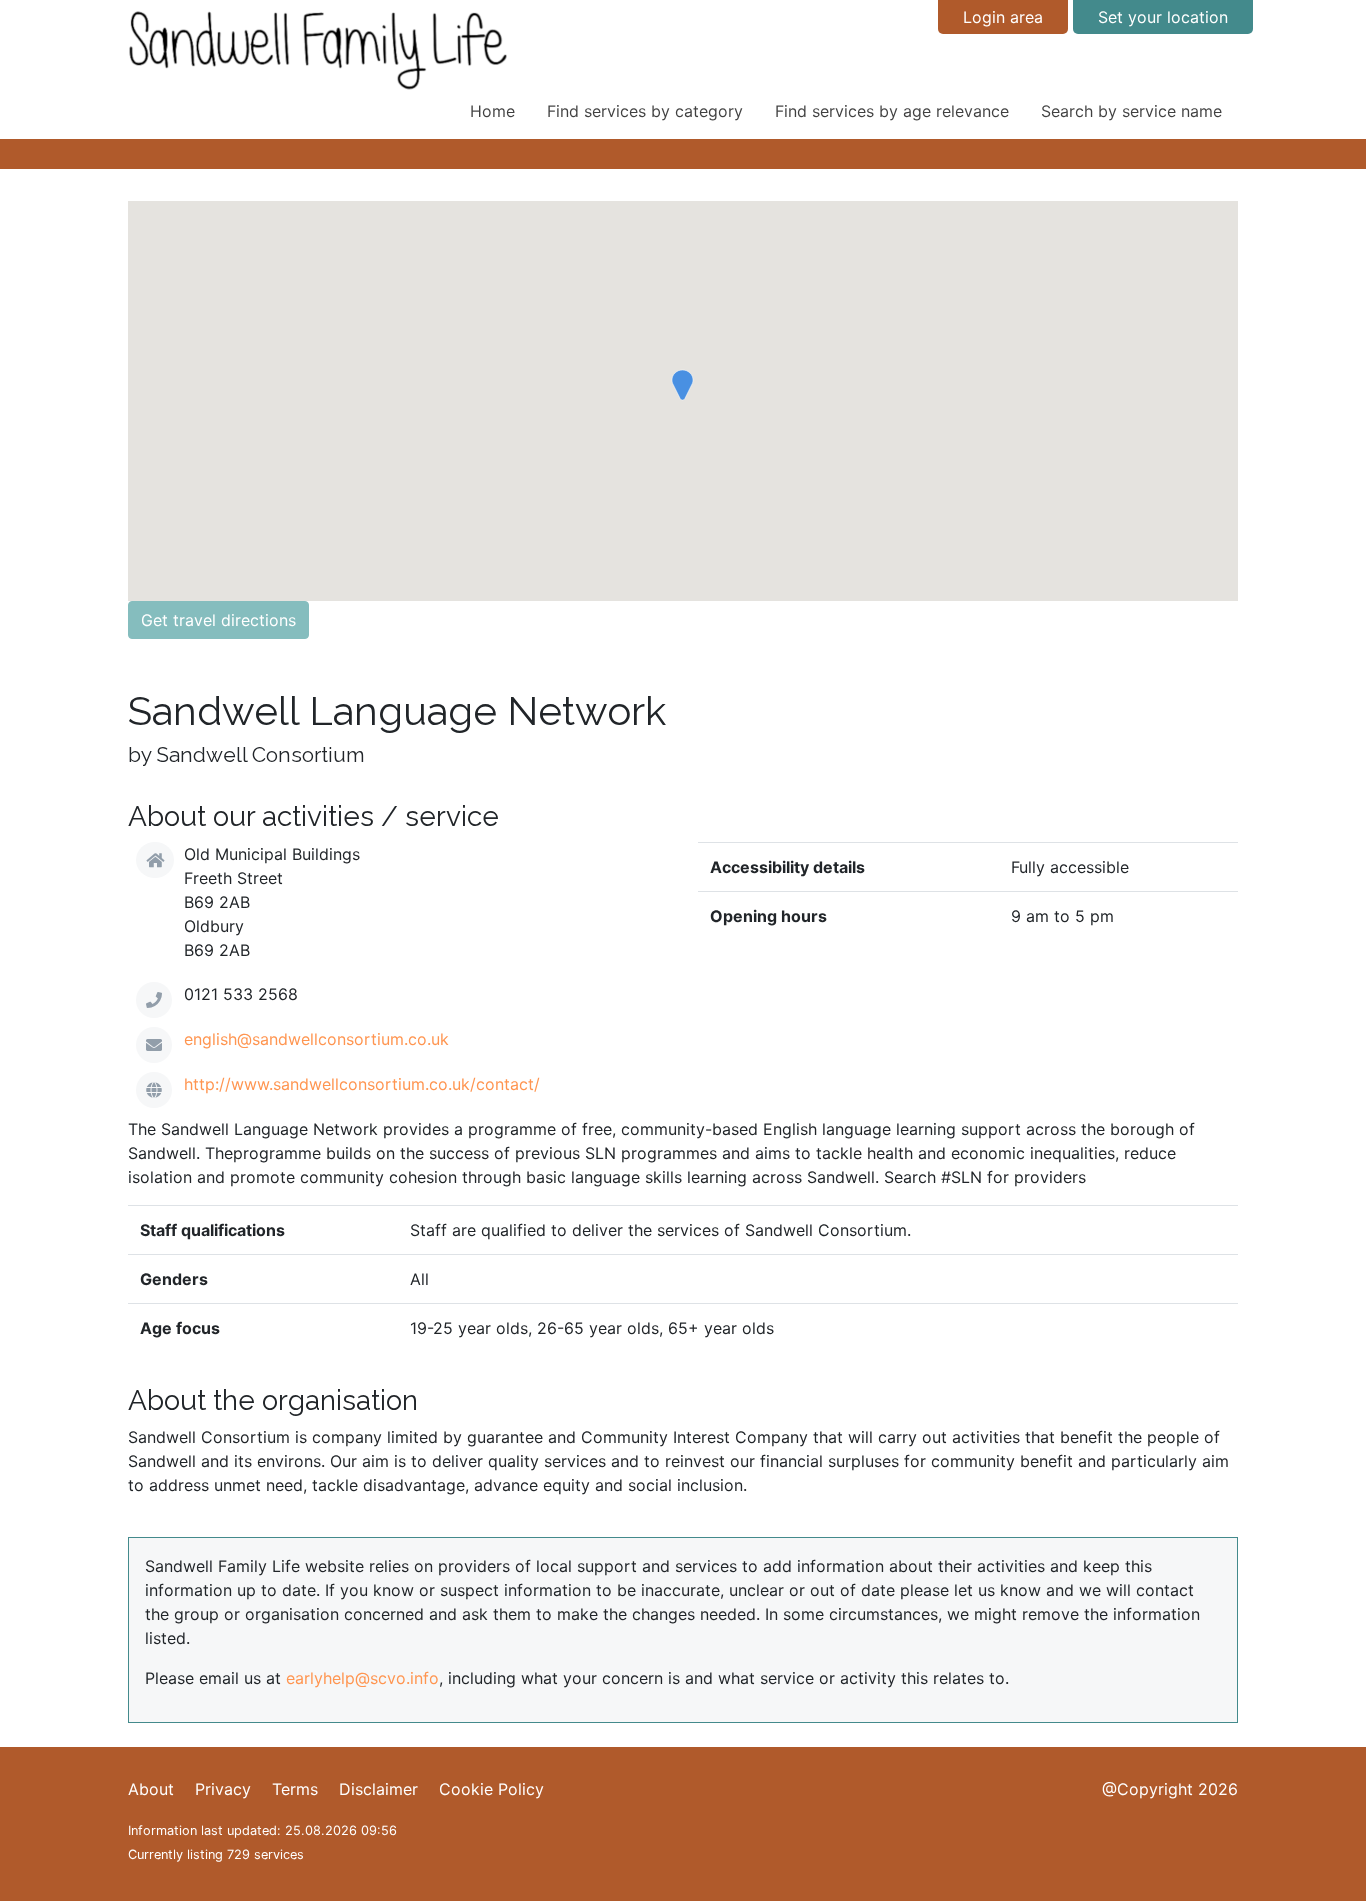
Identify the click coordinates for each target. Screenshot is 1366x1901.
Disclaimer (378, 1789)
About (151, 1789)
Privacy (223, 1789)
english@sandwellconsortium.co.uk (316, 1039)
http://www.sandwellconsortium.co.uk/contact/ (362, 1084)
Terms (295, 1789)
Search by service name (1131, 111)
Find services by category (645, 111)
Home (492, 111)
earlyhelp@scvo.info (362, 1678)
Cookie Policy (491, 1789)
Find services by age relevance (892, 111)
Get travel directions (218, 620)
